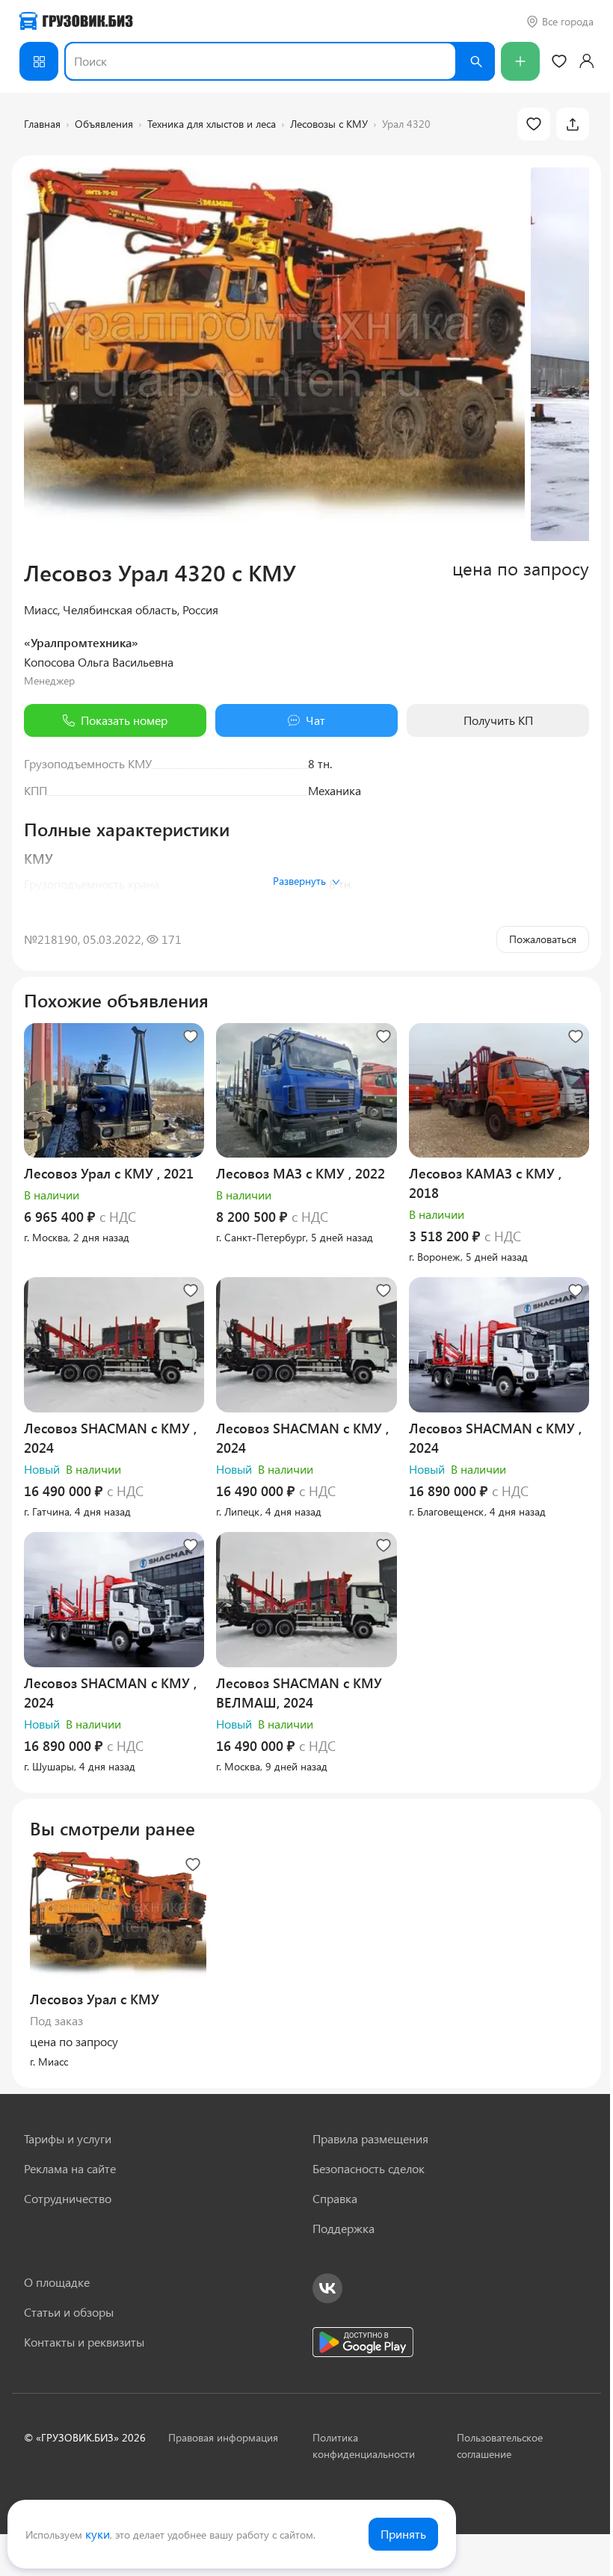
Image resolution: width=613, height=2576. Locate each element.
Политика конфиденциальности (364, 2446)
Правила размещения (370, 2138)
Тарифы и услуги (68, 2138)
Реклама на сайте (70, 2168)
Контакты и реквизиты (84, 2342)
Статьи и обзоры (69, 2312)
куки (98, 2534)
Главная (42, 124)
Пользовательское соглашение (500, 2446)
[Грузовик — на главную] (76, 21)
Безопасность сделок (369, 2168)
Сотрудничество (68, 2198)
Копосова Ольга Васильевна (99, 662)
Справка (335, 2198)
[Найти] (475, 61)
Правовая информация (223, 2437)
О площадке (57, 2282)
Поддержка (344, 2228)
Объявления (104, 124)
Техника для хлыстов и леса (212, 124)
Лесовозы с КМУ (329, 124)
